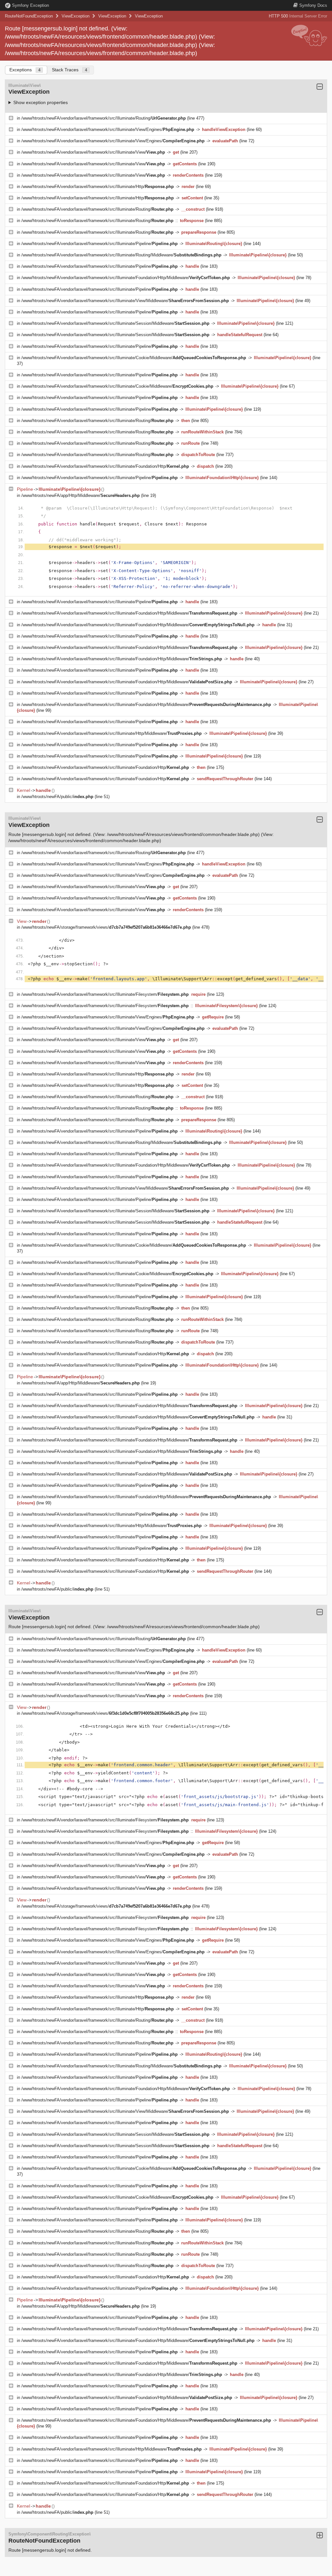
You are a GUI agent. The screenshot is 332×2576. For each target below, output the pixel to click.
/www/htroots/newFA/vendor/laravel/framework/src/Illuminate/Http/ (98, 187)
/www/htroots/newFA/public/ (57, 797)
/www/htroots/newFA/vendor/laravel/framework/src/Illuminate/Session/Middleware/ (115, 323)
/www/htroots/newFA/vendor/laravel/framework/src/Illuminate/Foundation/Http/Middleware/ (126, 278)
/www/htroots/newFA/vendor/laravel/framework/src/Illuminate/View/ (93, 152)
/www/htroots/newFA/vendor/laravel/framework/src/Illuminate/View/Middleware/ (125, 301)
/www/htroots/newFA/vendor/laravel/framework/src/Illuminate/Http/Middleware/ (112, 733)
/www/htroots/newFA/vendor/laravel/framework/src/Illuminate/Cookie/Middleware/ (134, 358)
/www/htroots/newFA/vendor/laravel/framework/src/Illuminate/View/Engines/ (108, 129)
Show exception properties (41, 102)
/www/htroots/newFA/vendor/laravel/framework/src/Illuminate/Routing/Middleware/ (121, 255)
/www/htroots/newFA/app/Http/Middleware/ (81, 495)
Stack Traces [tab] (70, 70)
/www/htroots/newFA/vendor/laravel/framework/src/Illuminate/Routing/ (104, 118)
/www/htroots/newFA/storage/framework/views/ (106, 927)
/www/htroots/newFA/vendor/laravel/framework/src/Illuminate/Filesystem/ (105, 994)
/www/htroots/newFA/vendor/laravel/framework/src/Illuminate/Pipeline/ (100, 244)
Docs (313, 5)
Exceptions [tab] (25, 70)
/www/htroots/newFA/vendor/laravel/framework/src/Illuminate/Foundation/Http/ (105, 466)
